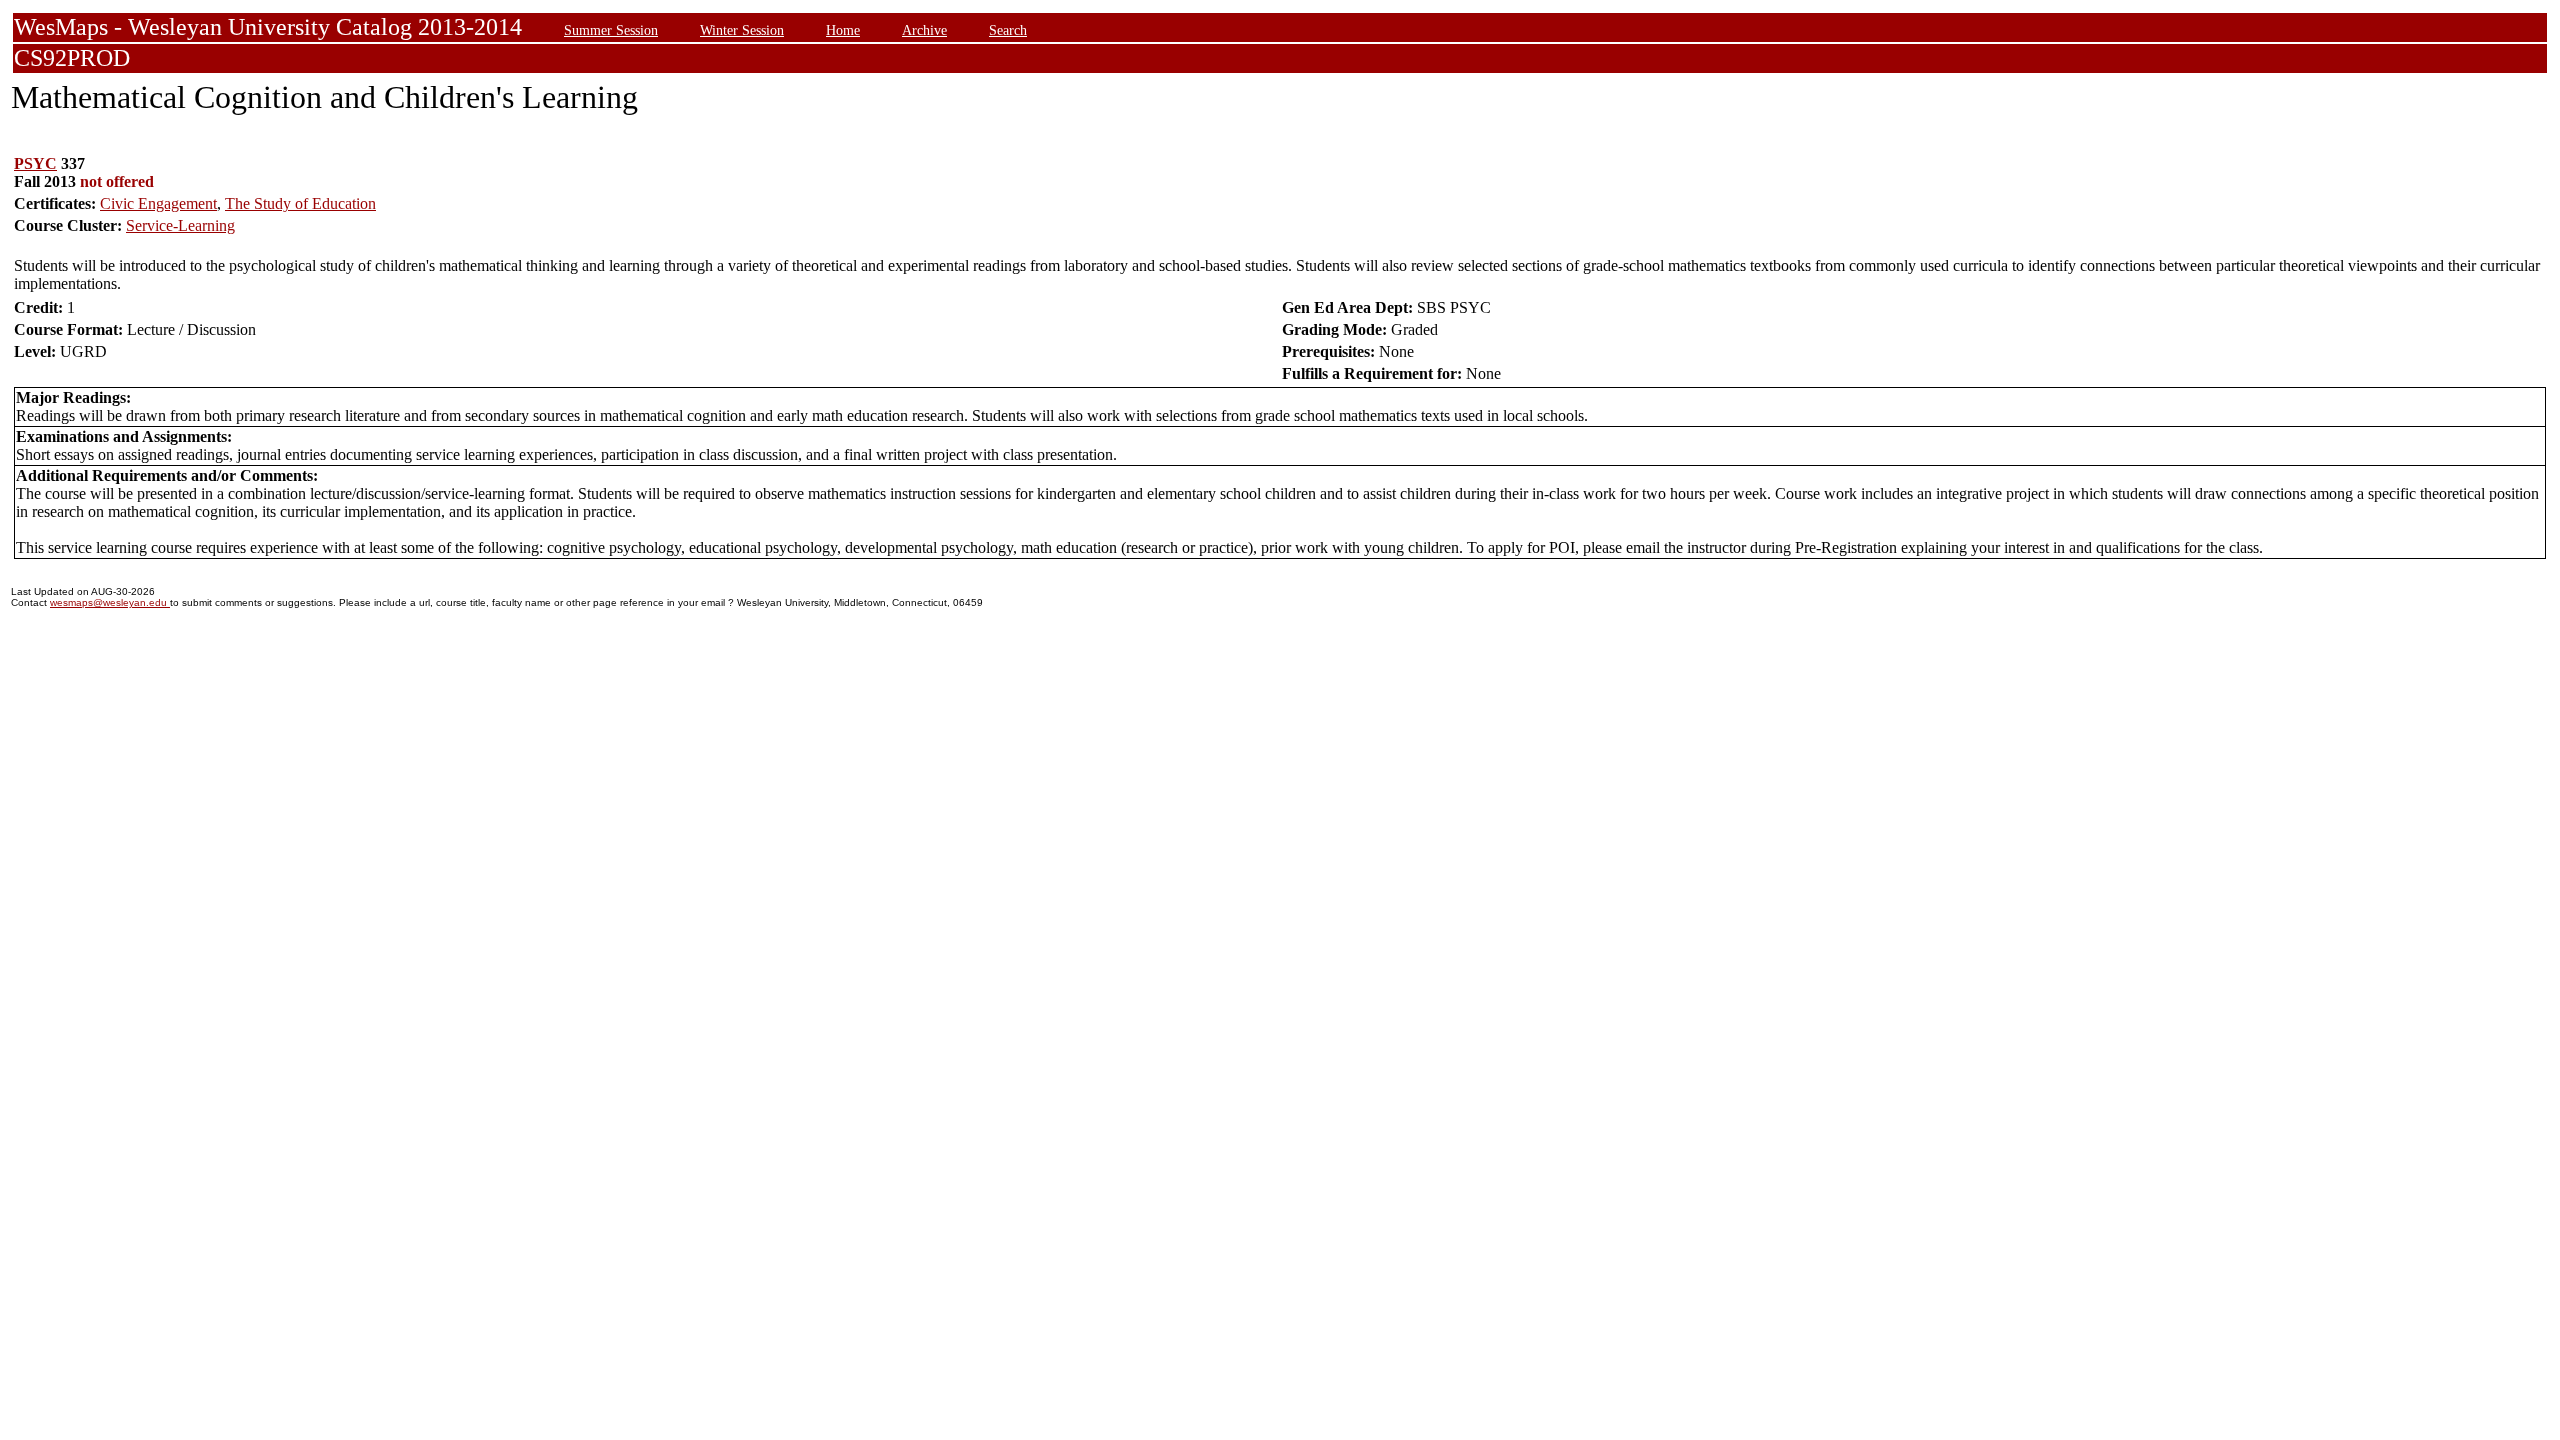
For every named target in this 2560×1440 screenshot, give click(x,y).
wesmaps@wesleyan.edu (110, 602)
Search (1008, 30)
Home (843, 30)
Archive (924, 30)
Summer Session (611, 30)
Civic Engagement (158, 203)
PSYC (35, 163)
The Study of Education (300, 203)
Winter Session (742, 30)
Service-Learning (180, 225)
